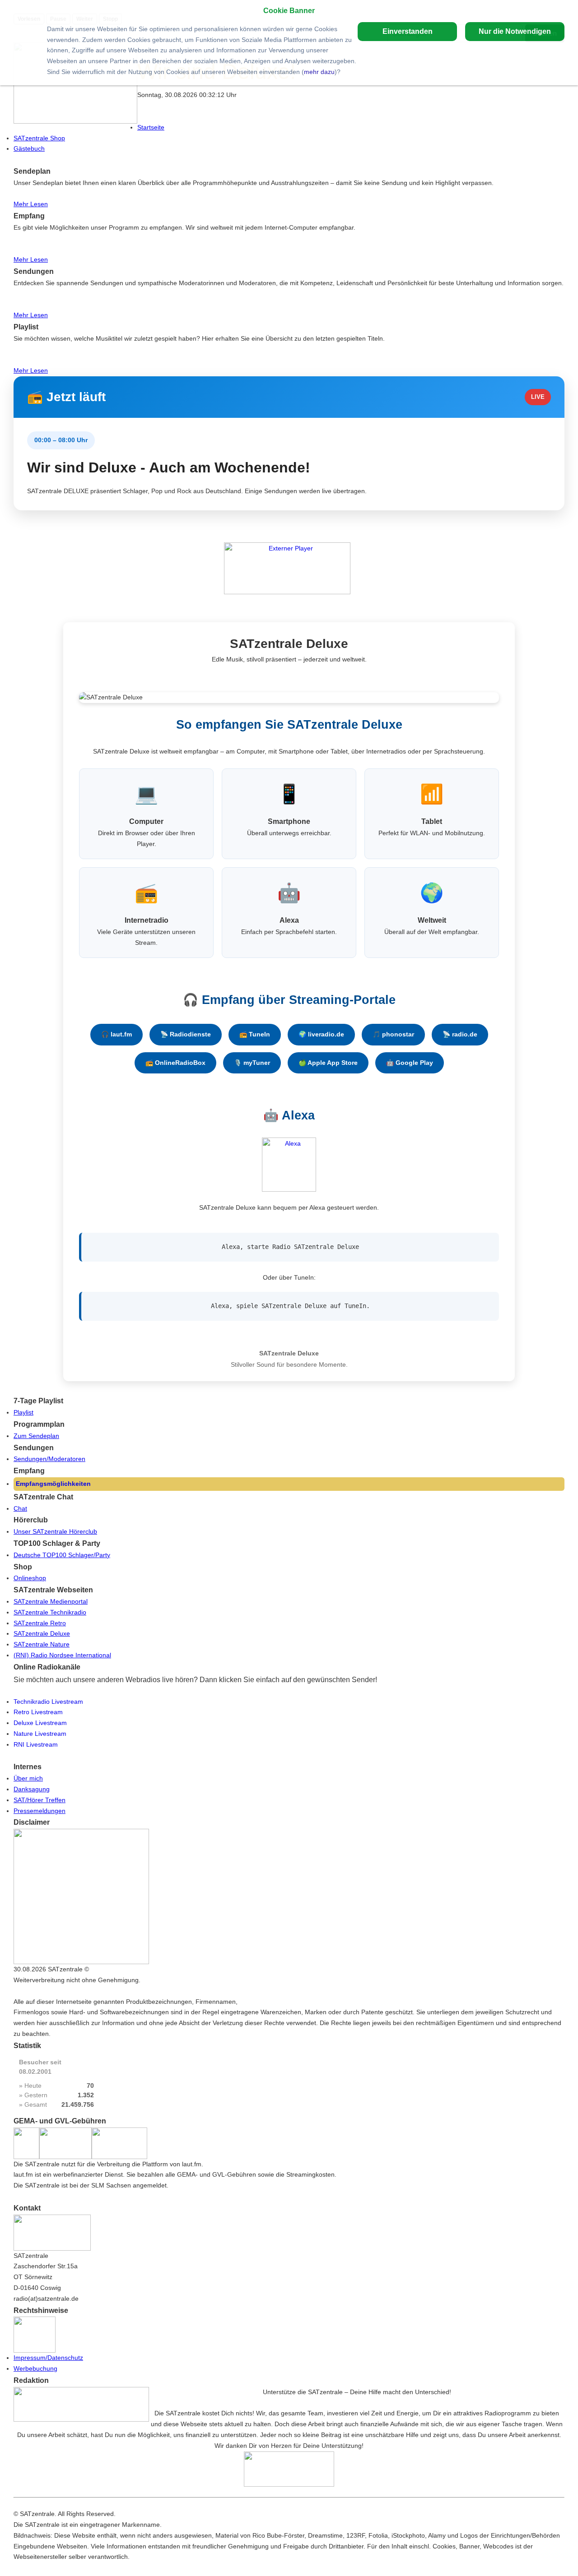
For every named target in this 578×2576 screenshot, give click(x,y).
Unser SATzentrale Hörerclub (55, 1531)
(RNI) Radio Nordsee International (62, 1655)
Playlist (23, 1412)
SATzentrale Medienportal (51, 1601)
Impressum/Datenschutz (48, 2358)
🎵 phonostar (393, 1034)
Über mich (28, 1778)
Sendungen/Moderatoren (49, 1459)
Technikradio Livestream (48, 1702)
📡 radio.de (460, 1034)
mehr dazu (319, 72)
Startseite (151, 127)
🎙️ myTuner (252, 1063)
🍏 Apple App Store (328, 1063)
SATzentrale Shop (39, 138)
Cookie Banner (289, 10)
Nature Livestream (40, 1734)
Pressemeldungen (40, 1811)
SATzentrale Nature (42, 1644)
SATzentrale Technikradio (50, 1612)
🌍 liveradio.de (321, 1034)
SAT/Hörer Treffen (40, 1800)
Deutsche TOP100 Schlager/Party (62, 1555)
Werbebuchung (35, 2368)
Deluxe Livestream (40, 1723)
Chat (20, 1508)
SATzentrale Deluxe (42, 1633)
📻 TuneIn (255, 1034)
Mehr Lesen (31, 204)
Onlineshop (30, 1578)
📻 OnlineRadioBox (175, 1063)
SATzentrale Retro (40, 1623)
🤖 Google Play (410, 1063)
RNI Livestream (36, 1744)
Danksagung (32, 1789)
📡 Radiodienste (186, 1034)
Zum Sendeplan (36, 1436)
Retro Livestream (38, 1712)
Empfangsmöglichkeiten (53, 1484)
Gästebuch (29, 148)
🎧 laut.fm (117, 1034)
